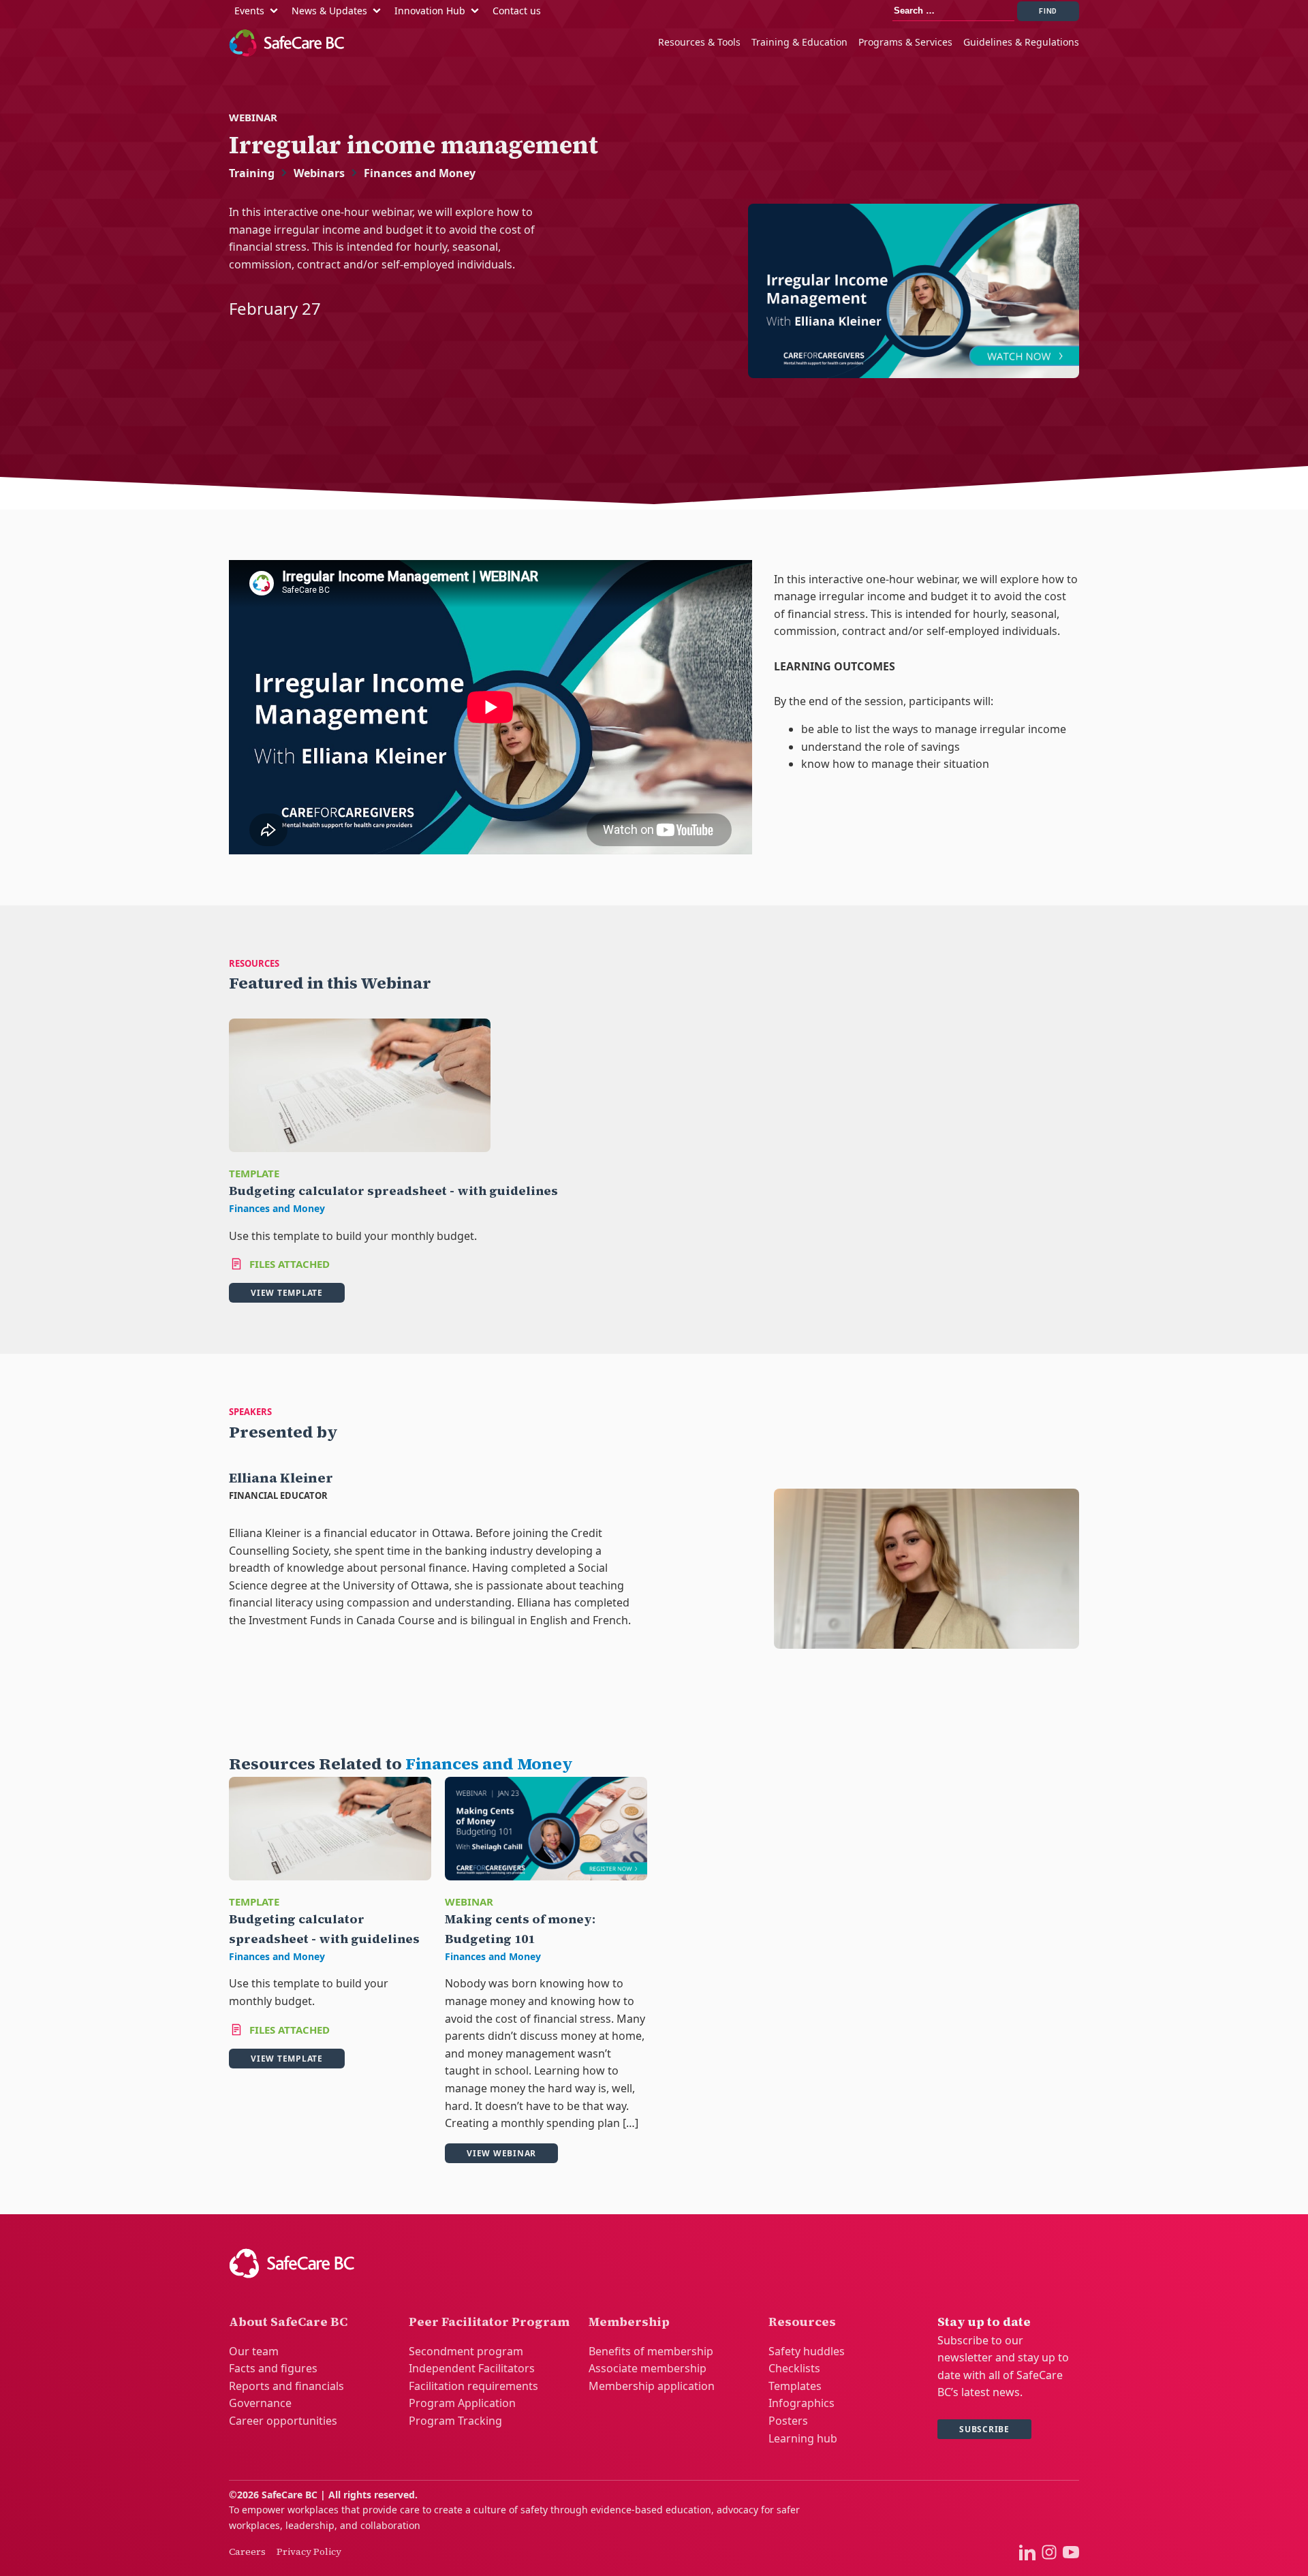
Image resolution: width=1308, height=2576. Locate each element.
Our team (254, 2351)
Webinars (319, 173)
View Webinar (501, 2153)
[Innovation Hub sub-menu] (478, 11)
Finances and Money (420, 173)
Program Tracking (455, 2421)
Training (252, 173)
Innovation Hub (430, 11)
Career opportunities (283, 2421)
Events (249, 11)
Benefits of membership (651, 2351)
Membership (629, 2322)
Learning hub (803, 2438)
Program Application (462, 2403)
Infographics (801, 2403)
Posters (788, 2421)
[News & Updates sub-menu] (379, 11)
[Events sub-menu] (277, 11)
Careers (247, 2551)
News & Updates (329, 11)
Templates (795, 2386)
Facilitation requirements (473, 2386)
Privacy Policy (309, 2551)
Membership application (652, 2386)
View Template (287, 1293)
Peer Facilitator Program (489, 2322)
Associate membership (648, 2368)
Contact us (517, 11)
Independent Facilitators (472, 2368)
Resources (802, 2322)
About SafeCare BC (288, 2322)
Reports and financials (286, 2386)
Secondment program (466, 2351)
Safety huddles (807, 2351)
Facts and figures (273, 2368)
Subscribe (984, 2429)
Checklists (794, 2368)
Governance (260, 2403)
